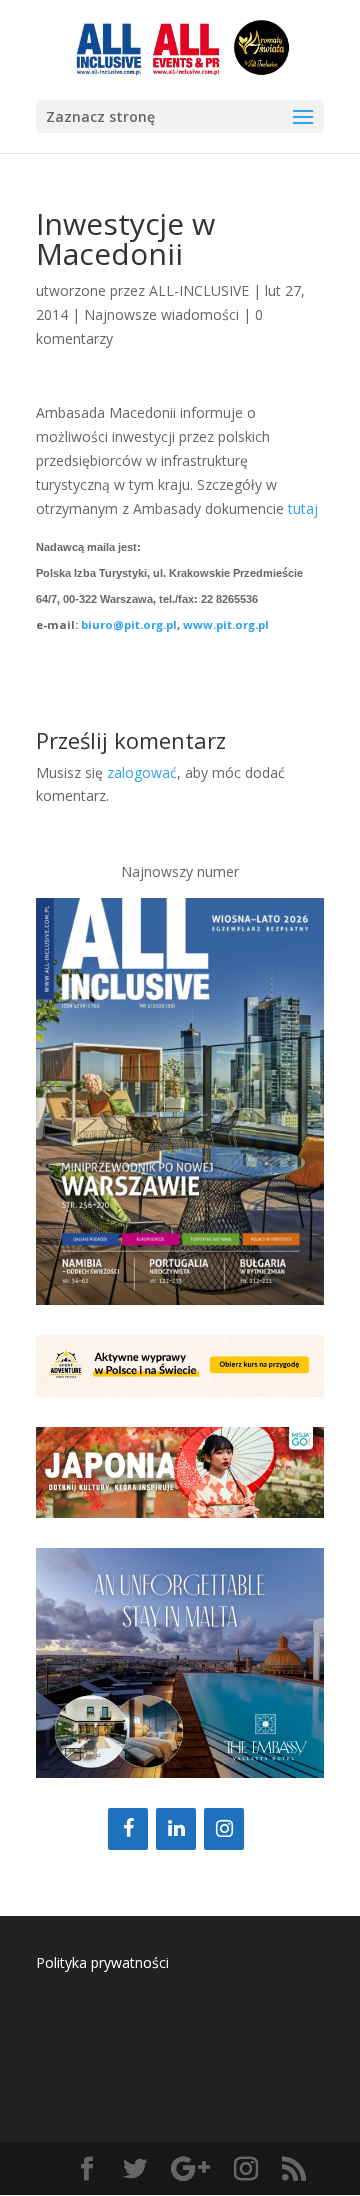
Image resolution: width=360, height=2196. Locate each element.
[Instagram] (224, 1829)
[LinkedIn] (176, 1829)
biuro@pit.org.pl (129, 624)
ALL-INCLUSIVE (199, 290)
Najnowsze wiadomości (161, 314)
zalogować (142, 772)
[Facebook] (128, 1829)
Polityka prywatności (102, 1962)
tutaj (303, 508)
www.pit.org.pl (226, 624)
